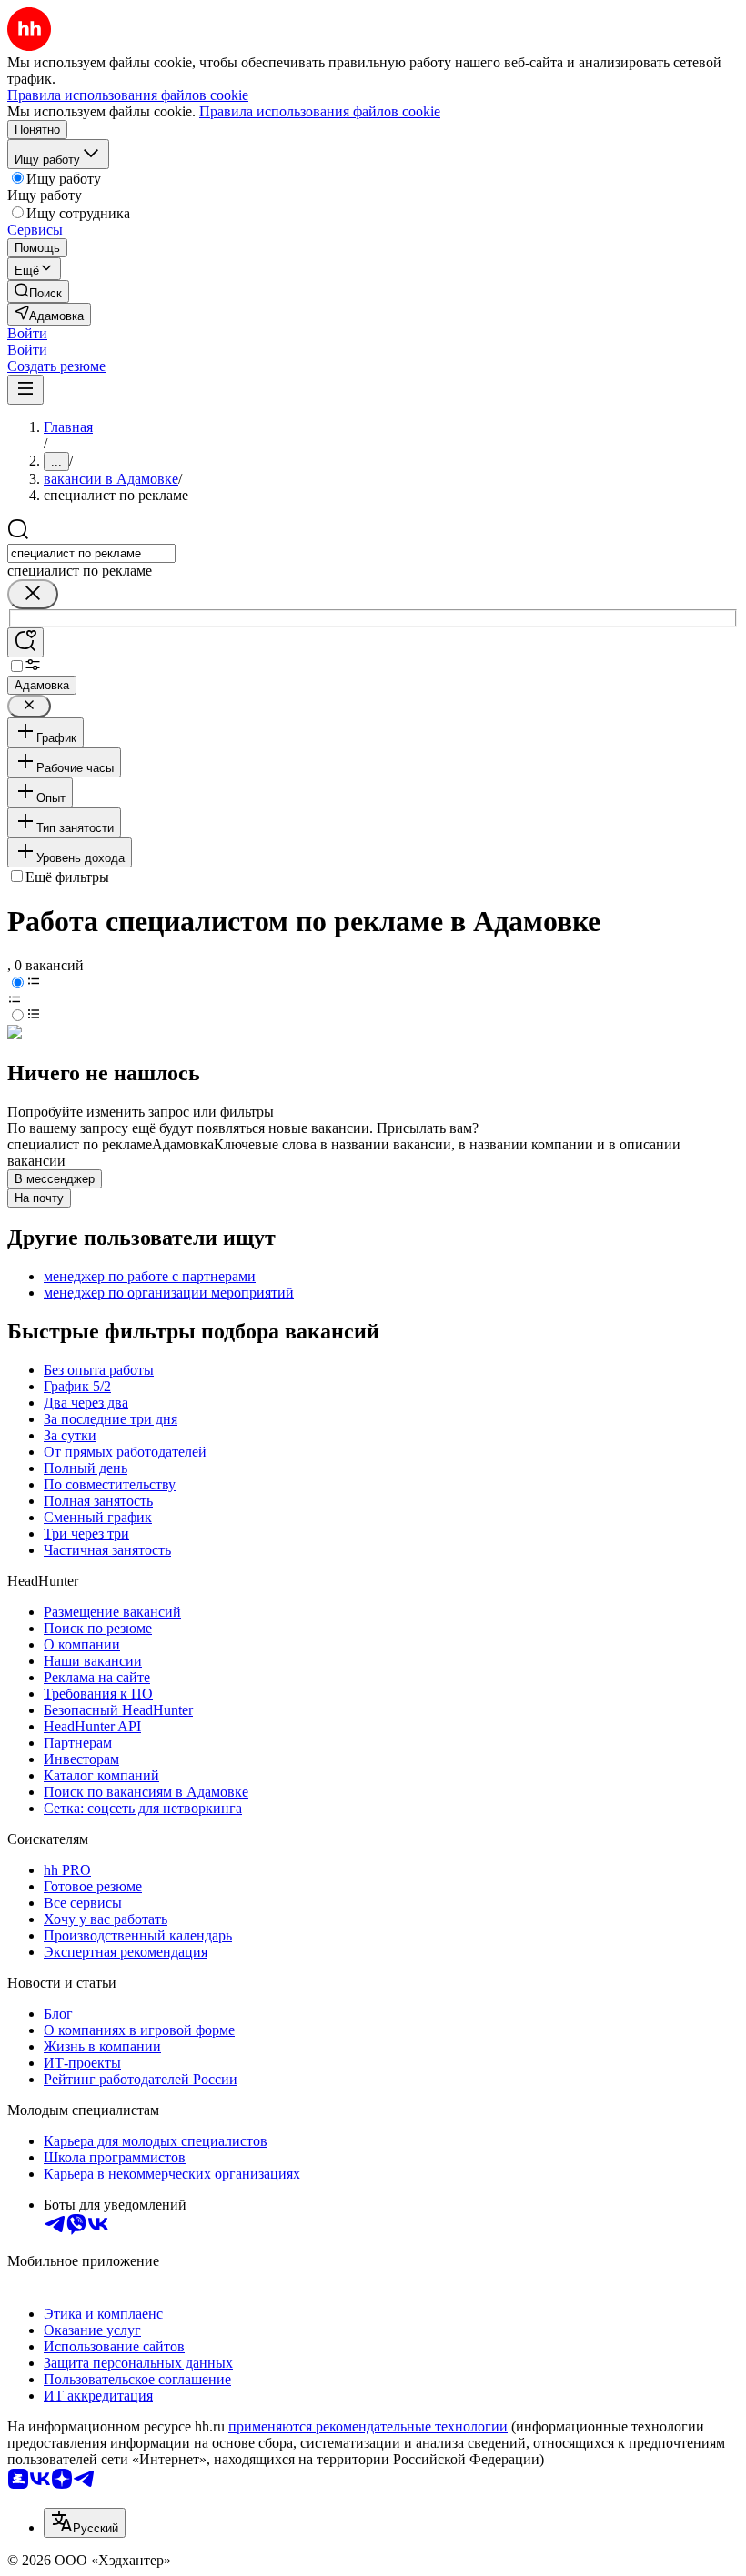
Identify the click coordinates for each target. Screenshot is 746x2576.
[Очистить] (33, 594)
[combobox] (91, 553)
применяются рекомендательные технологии (368, 2426)
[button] (27, 333)
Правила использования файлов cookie (320, 111)
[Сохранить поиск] (25, 642)
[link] (38, 291)
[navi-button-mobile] (25, 390)
